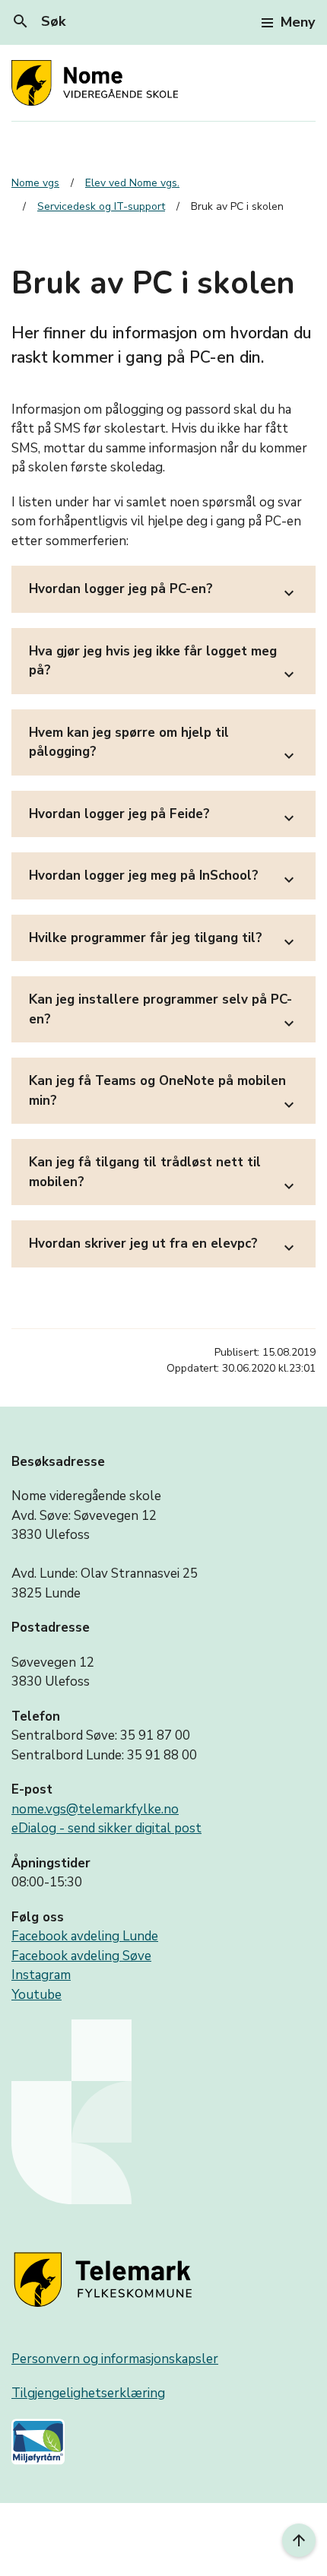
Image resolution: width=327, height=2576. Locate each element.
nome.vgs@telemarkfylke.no (95, 1809)
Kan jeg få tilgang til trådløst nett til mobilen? (163, 1174)
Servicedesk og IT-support (101, 206)
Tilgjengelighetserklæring (88, 2393)
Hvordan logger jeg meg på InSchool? (163, 878)
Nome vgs (35, 183)
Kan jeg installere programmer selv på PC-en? (163, 1012)
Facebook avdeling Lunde (85, 1936)
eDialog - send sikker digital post (106, 1828)
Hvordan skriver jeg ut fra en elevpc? (163, 1246)
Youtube (37, 1995)
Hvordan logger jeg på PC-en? (163, 591)
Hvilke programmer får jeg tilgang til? (163, 940)
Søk (38, 21)
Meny (298, 22)
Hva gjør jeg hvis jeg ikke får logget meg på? (163, 663)
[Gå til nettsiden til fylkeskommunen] (106, 2281)
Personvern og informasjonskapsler (115, 2359)
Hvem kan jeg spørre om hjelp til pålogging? (163, 745)
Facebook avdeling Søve (81, 1956)
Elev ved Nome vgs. (132, 183)
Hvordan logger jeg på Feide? (163, 816)
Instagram (41, 1975)
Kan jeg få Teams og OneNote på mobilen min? (163, 1093)
